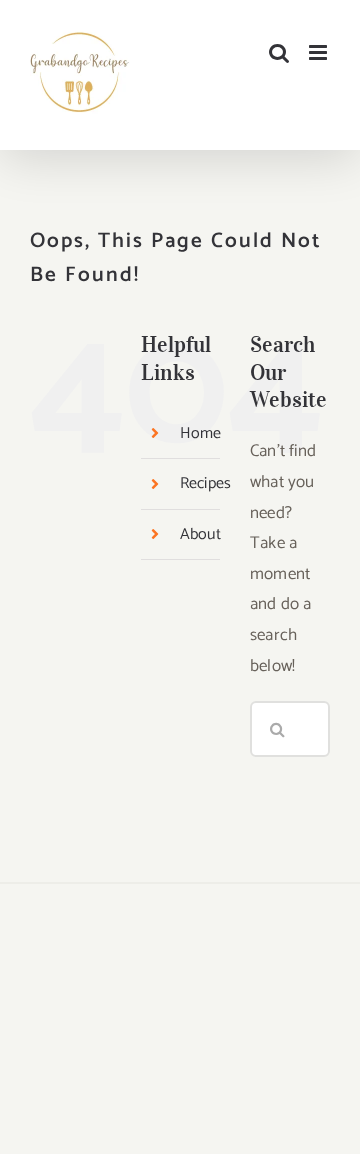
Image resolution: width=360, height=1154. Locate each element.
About (200, 534)
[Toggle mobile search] (279, 52)
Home (201, 433)
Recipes (205, 483)
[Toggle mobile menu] (319, 52)
